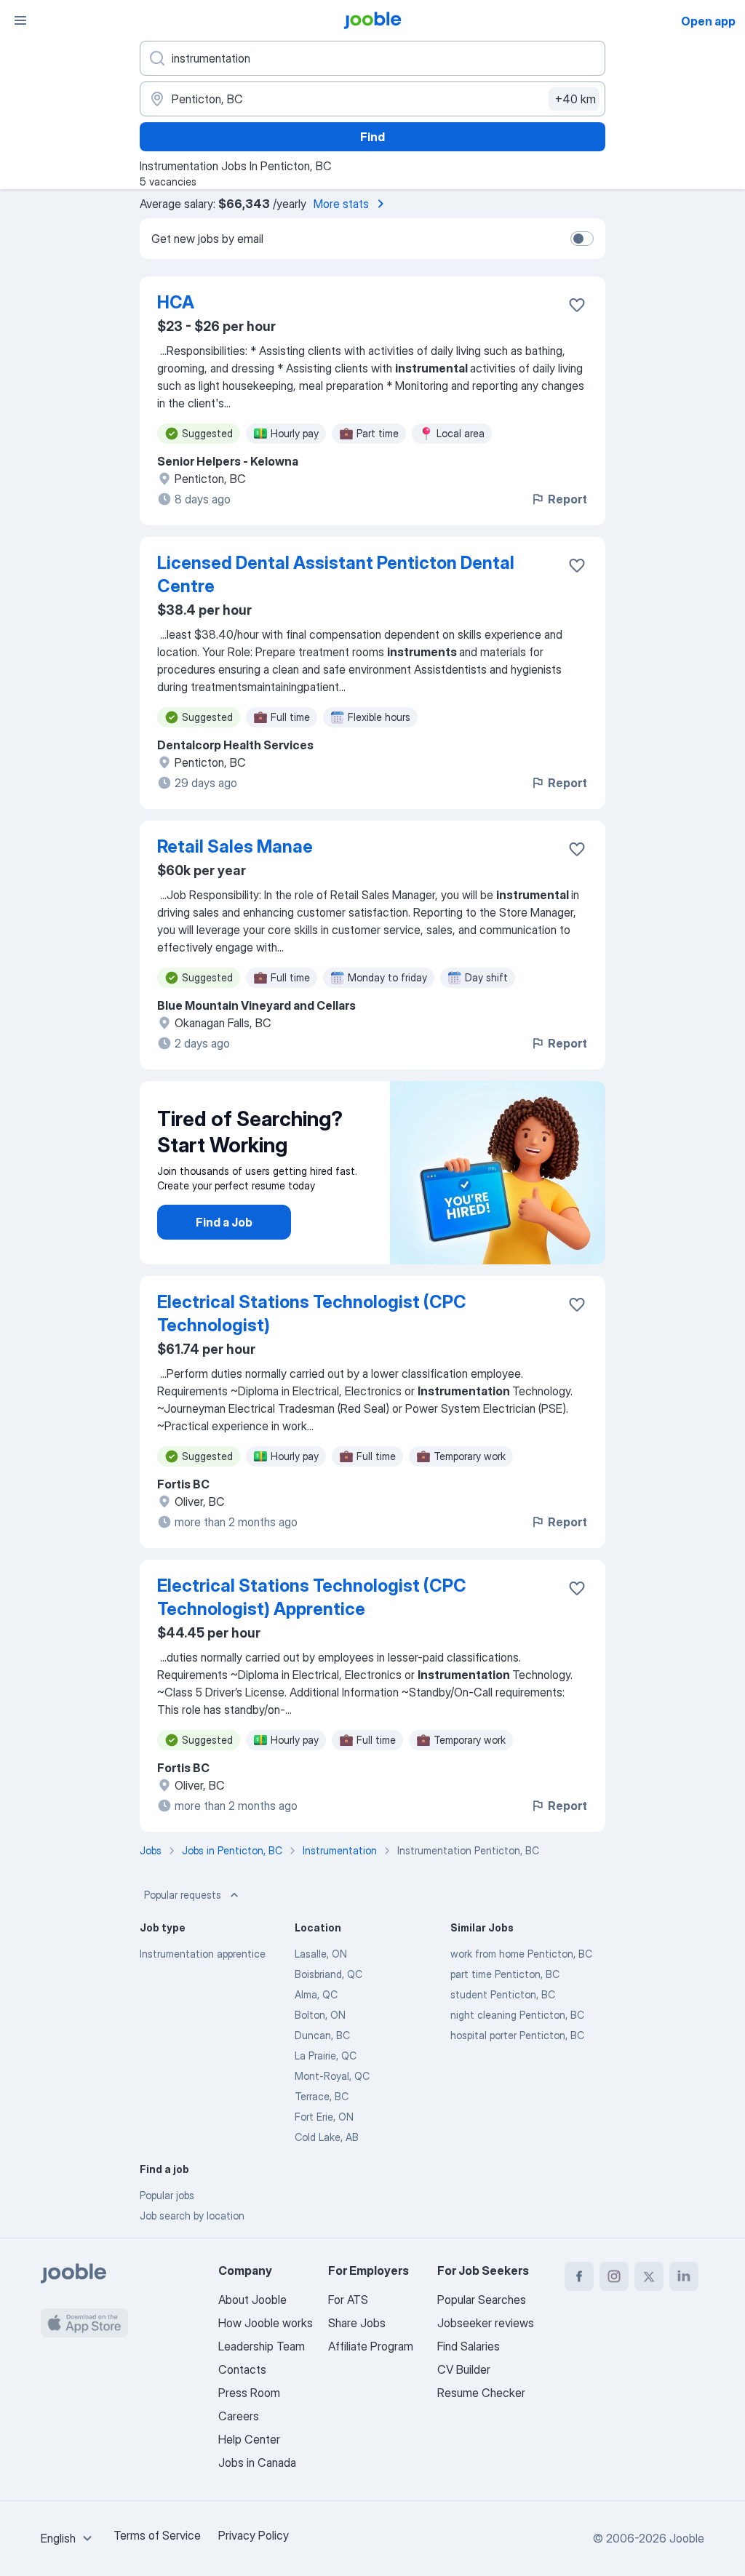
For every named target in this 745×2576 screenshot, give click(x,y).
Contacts (242, 2369)
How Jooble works (266, 2323)
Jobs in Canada (257, 2463)
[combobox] (68, 2538)
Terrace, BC (322, 2096)
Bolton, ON (320, 2015)
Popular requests (183, 1895)
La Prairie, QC (326, 2055)
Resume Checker (481, 2393)
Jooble (687, 2538)
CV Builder (464, 2369)
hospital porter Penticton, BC (517, 2035)
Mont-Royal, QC (332, 2076)
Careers (239, 2416)
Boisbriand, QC (328, 1974)
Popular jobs (167, 2195)
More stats (341, 204)
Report (567, 499)
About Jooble (252, 2300)
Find (372, 137)
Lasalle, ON (321, 1954)
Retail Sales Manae (235, 846)
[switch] (582, 239)
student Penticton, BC (503, 1994)
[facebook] (579, 2276)
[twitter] (649, 2276)
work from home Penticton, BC (521, 1954)
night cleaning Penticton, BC (517, 2015)
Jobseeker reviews (486, 2323)
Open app (708, 21)
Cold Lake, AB (327, 2137)
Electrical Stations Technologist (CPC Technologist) (312, 1313)
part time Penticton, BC (505, 1974)
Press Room (249, 2393)
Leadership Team (262, 2346)
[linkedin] (684, 2276)
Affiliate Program (371, 2346)
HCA (176, 302)
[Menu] (20, 20)
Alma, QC (316, 1994)
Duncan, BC (322, 2035)
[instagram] (614, 2276)
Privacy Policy (254, 2535)
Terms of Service (157, 2535)
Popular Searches (482, 2300)
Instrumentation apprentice (203, 1954)
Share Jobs (357, 2323)
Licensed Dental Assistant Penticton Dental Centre (336, 574)
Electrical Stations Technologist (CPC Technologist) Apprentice (312, 1597)
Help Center (249, 2439)
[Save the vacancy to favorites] (577, 305)
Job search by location (192, 2216)
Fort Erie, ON (324, 2117)
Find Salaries (469, 2346)
